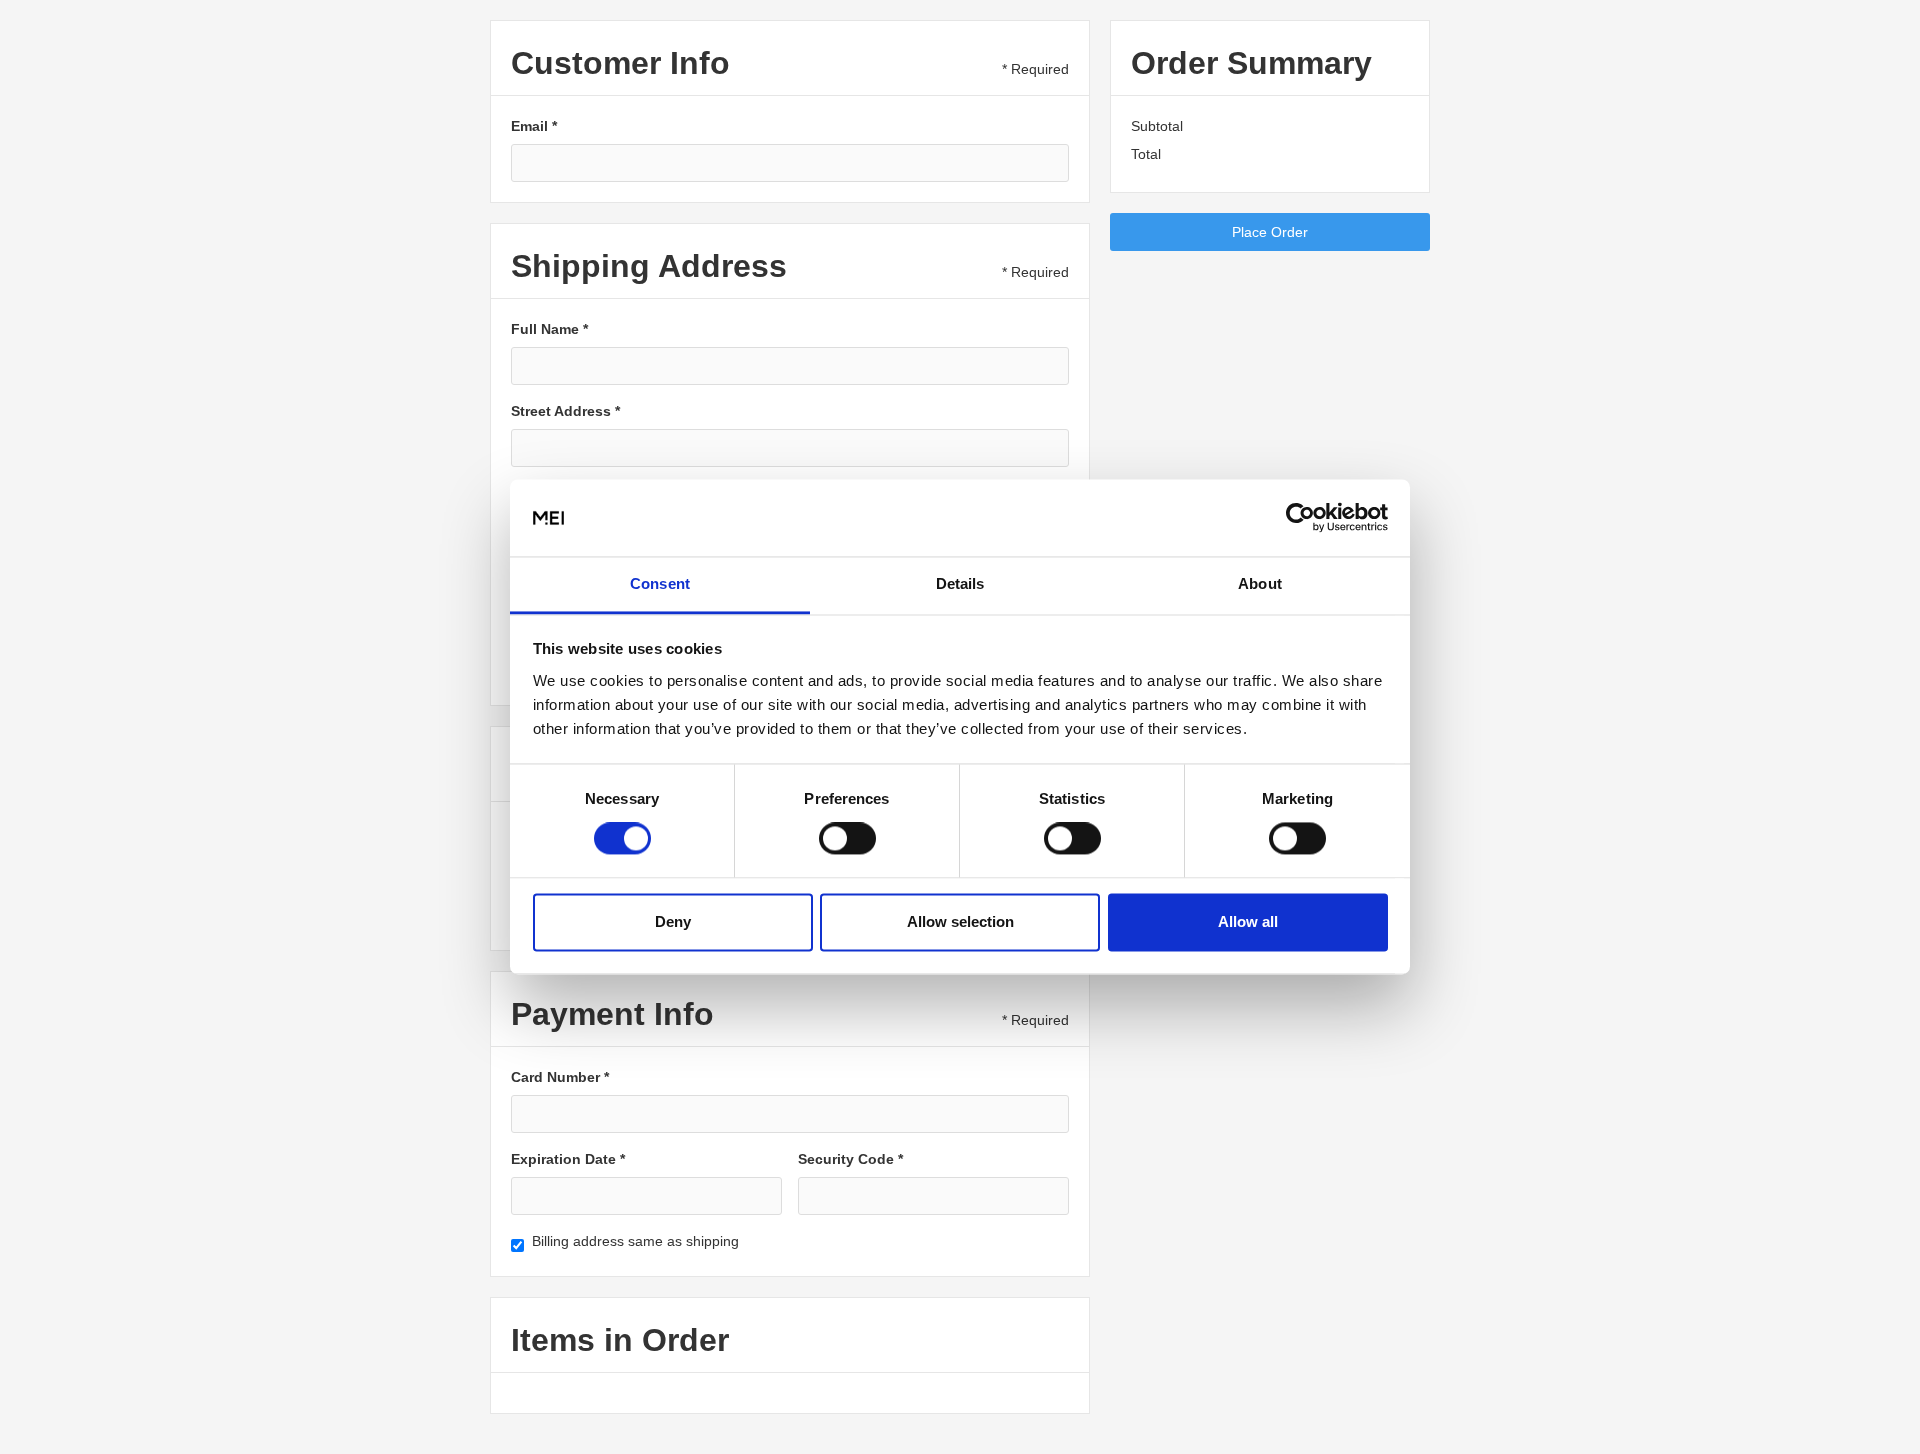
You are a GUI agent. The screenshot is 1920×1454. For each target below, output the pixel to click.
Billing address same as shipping (635, 1241)
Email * (534, 126)
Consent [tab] (660, 583)
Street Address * (565, 411)
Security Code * (850, 1159)
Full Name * (549, 329)
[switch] (847, 839)
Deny (673, 921)
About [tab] (1260, 583)
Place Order (1270, 232)
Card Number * (560, 1077)
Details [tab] (960, 583)
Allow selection (960, 921)
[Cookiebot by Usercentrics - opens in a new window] (1300, 518)
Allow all (1248, 921)
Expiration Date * (568, 1159)
